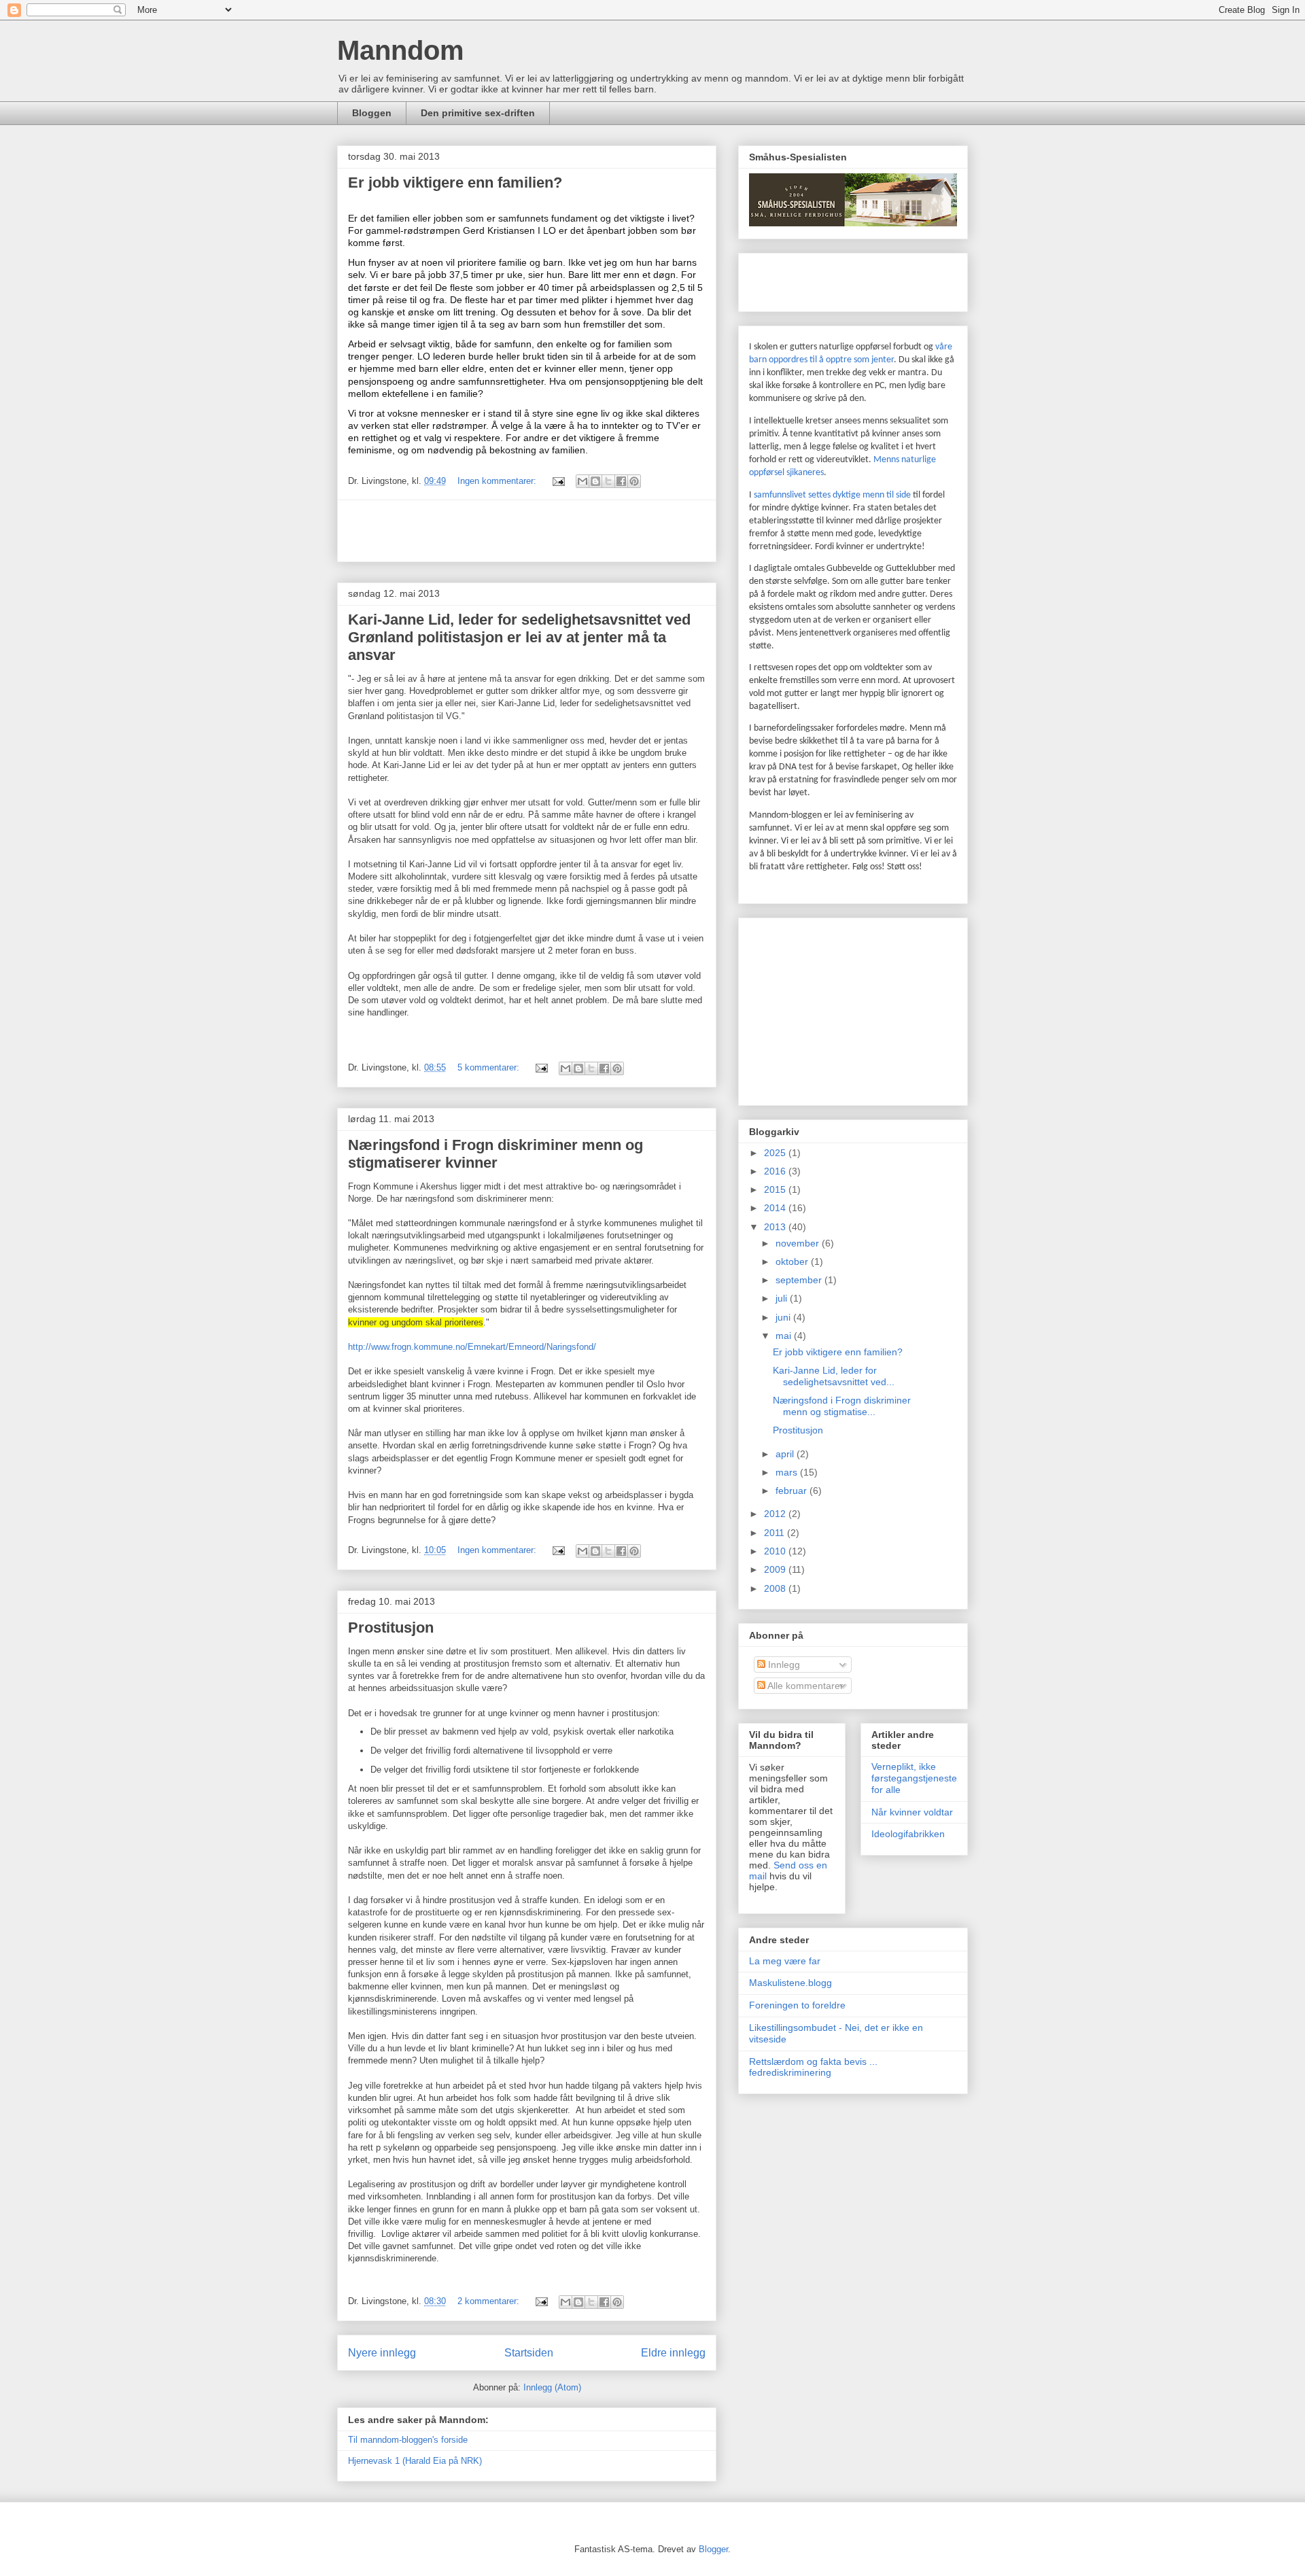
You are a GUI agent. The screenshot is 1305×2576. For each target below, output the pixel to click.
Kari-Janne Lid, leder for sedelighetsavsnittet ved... (834, 1376)
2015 (776, 1189)
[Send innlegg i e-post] (558, 481)
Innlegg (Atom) (552, 2387)
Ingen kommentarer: (498, 481)
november (799, 1243)
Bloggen (372, 113)
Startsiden (529, 2353)
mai (785, 1336)
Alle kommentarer (804, 1686)
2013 (776, 1227)
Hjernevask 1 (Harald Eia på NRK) (415, 2461)
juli (783, 1298)
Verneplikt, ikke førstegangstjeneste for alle (914, 1778)
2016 (776, 1171)
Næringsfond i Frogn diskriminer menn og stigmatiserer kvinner (495, 1154)
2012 (776, 1514)
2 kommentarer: (490, 2301)
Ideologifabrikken (908, 1834)
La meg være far (785, 1961)
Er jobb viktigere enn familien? (455, 182)
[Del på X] (608, 481)
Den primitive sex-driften (478, 113)
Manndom (401, 50)
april (786, 1454)
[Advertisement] (527, 531)
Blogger (713, 2549)
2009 (776, 1569)
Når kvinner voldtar (912, 1812)
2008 (776, 1588)
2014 (776, 1208)
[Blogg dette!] (595, 481)
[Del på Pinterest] (634, 481)
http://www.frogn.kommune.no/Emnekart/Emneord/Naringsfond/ (472, 1347)
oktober (793, 1261)
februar (793, 1491)
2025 (776, 1153)
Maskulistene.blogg (790, 1983)
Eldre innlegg (673, 2353)
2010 (776, 1551)
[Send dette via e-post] (582, 481)
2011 (776, 1533)
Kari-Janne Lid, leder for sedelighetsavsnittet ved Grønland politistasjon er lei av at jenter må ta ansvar (519, 637)
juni (784, 1317)
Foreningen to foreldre (797, 2005)
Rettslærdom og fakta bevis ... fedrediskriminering (813, 2067)
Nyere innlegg (382, 2353)
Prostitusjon (391, 1628)
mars (788, 1472)
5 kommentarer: (490, 1067)
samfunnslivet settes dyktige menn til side (833, 495)
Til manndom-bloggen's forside (408, 2440)
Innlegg (783, 1665)
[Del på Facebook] (621, 481)
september (800, 1280)
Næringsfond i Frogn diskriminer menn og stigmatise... (842, 1406)
